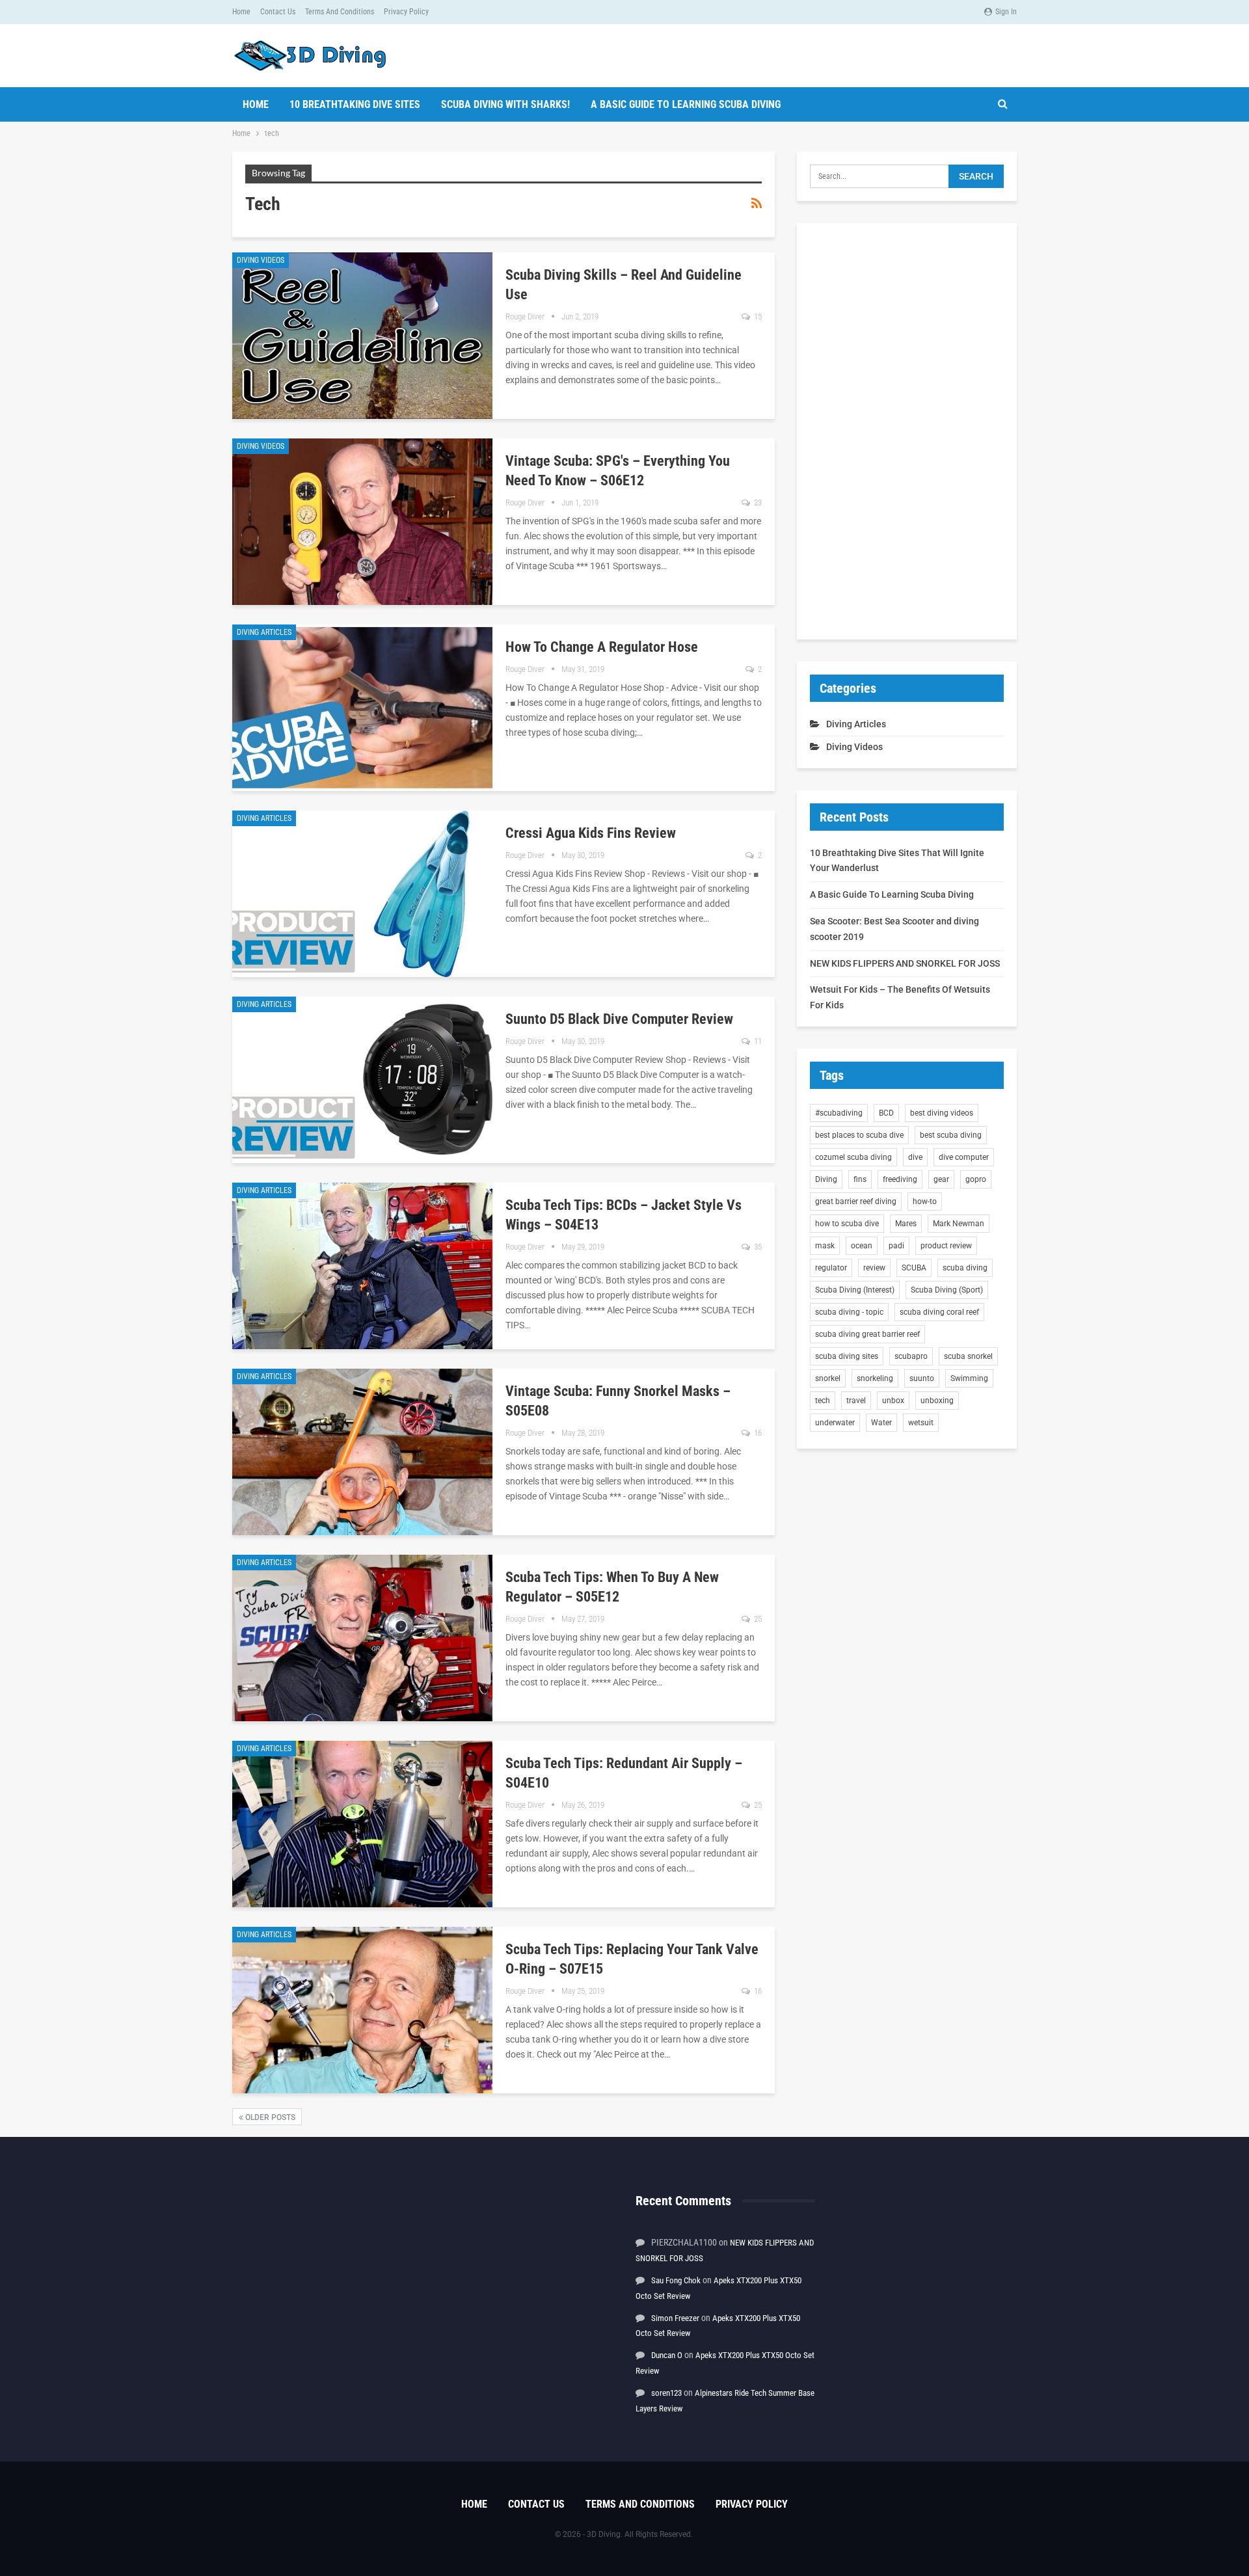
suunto (922, 1378)
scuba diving (965, 1268)
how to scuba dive (847, 1224)
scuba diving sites (847, 1356)
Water (881, 1423)
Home (241, 12)
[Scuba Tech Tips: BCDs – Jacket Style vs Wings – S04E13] (362, 1266)
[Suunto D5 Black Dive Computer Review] (362, 1080)
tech (823, 1401)
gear (941, 1179)
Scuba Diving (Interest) (855, 1290)
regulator (831, 1268)
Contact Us (278, 12)
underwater (835, 1423)
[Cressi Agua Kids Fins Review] (362, 894)
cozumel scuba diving (853, 1157)
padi (896, 1246)
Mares (906, 1224)
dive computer (964, 1157)
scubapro (911, 1356)
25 (757, 1619)
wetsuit (921, 1423)
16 (757, 1433)
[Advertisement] (907, 431)
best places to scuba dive (859, 1135)
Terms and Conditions (340, 12)
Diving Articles (264, 632)
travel (856, 1401)
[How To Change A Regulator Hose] (362, 708)
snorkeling (875, 1378)
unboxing (937, 1401)
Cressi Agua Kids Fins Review (591, 833)
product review (946, 1246)
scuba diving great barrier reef (867, 1334)
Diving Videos (261, 260)
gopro (976, 1179)
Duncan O (667, 2355)
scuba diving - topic (849, 1312)
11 (757, 1041)
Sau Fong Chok (676, 2280)
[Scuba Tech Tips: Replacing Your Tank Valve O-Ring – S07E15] (362, 2010)
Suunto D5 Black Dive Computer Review (619, 1019)
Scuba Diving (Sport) (947, 1290)
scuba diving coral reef (939, 1312)
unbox (893, 1401)
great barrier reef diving (856, 1201)
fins (860, 1179)
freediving (900, 1179)
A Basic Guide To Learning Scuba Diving (686, 104)
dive (915, 1157)
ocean (862, 1246)
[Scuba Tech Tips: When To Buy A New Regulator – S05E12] (362, 1638)
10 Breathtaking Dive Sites (355, 104)
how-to (925, 1201)
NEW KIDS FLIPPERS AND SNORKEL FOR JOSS (905, 963)
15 (757, 316)
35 (757, 1247)
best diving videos (942, 1113)
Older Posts (269, 2117)
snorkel (828, 1378)
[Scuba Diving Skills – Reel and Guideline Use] (362, 336)
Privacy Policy (406, 12)
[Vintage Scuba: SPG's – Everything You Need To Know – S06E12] (362, 522)
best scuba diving (951, 1135)
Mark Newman (959, 1224)
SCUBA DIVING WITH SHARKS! (505, 104)
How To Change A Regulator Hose (602, 647)
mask (825, 1246)
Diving (826, 1179)
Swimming (969, 1378)
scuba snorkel (968, 1356)
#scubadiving (839, 1113)
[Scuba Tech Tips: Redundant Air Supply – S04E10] (362, 1824)
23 (757, 503)
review (874, 1268)
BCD (886, 1113)
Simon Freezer (675, 2318)
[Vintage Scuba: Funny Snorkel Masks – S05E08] (362, 1452)
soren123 (666, 2393)
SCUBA (914, 1268)
